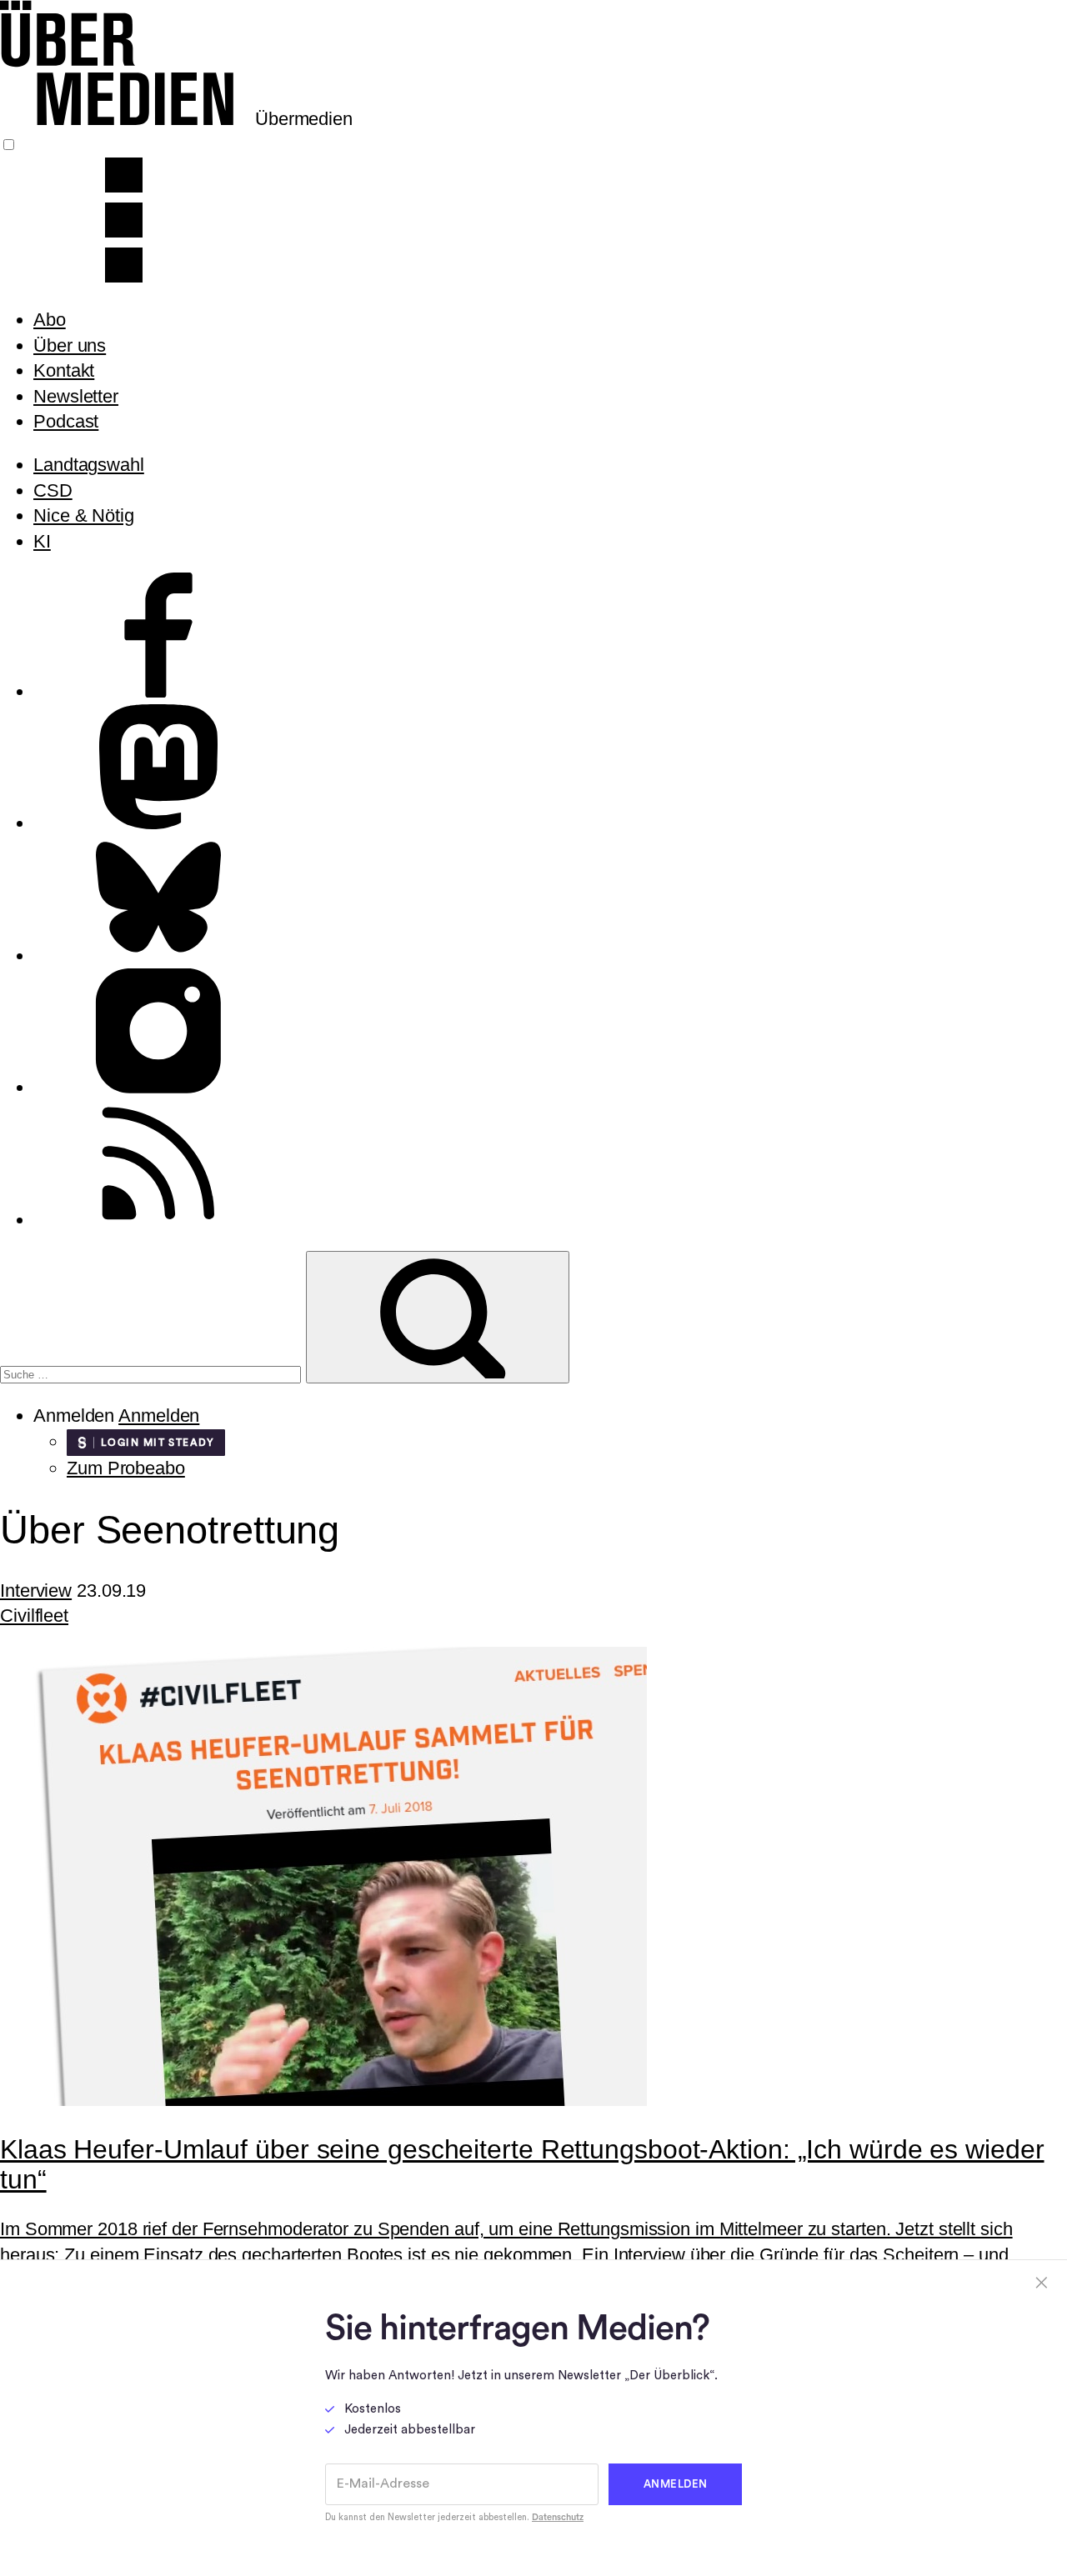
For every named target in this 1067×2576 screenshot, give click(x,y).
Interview (36, 1591)
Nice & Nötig (84, 515)
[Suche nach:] (153, 1372)
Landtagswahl (89, 465)
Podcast (66, 421)
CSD (53, 490)
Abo (50, 320)
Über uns (70, 345)
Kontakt (64, 370)
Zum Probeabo (126, 1468)
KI (42, 541)
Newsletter (76, 396)
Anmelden (159, 1416)
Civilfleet (34, 1616)
